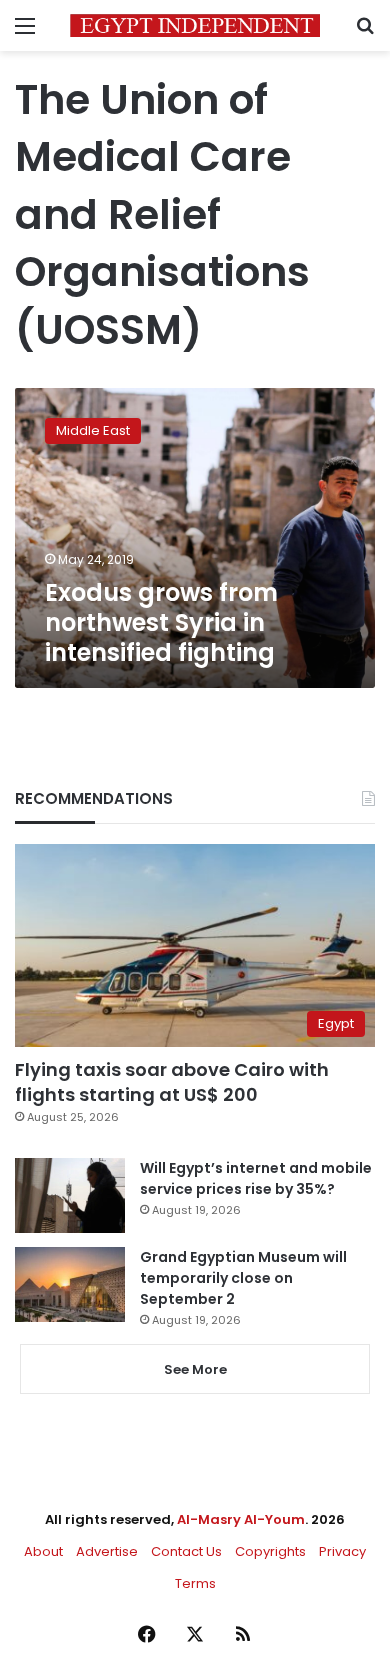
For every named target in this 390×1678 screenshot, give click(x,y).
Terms (195, 1583)
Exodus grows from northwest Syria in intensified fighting (161, 622)
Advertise (107, 1551)
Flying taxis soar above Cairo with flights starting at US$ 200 (172, 1082)
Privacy (342, 1551)
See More (195, 1369)
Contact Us (186, 1551)
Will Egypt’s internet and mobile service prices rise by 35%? (256, 1178)
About (43, 1551)
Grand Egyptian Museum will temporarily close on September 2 (243, 1278)
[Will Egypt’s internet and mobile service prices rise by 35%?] (70, 1195)
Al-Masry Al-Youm (241, 1519)
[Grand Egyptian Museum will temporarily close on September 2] (70, 1284)
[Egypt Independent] (195, 25)
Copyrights (270, 1551)
